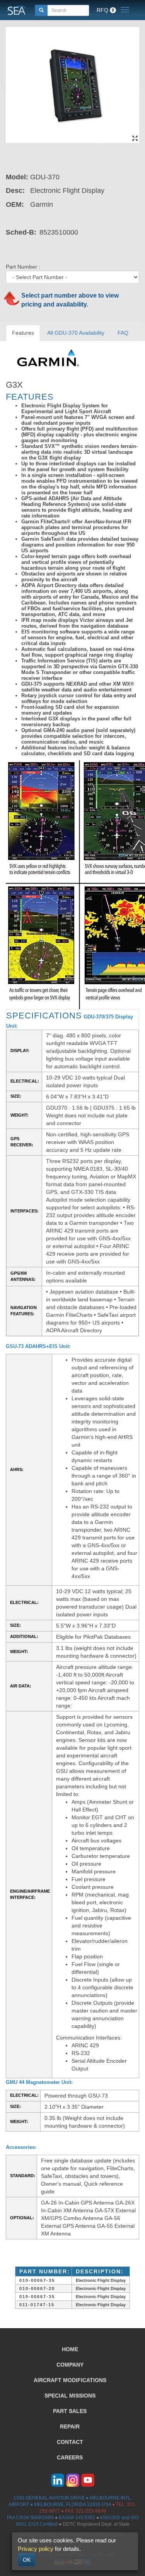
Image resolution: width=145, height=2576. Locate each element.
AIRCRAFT (70, 2380)
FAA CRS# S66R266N (30, 2518)
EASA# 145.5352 (77, 2518)
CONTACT (70, 2442)
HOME (70, 2349)
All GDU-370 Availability (76, 333)
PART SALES (70, 2411)
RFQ (105, 10)
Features (23, 333)
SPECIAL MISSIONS (70, 2396)
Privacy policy (36, 2549)
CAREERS (70, 2457)
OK (27, 2560)
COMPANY (70, 2365)
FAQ (123, 333)
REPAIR (70, 2426)
